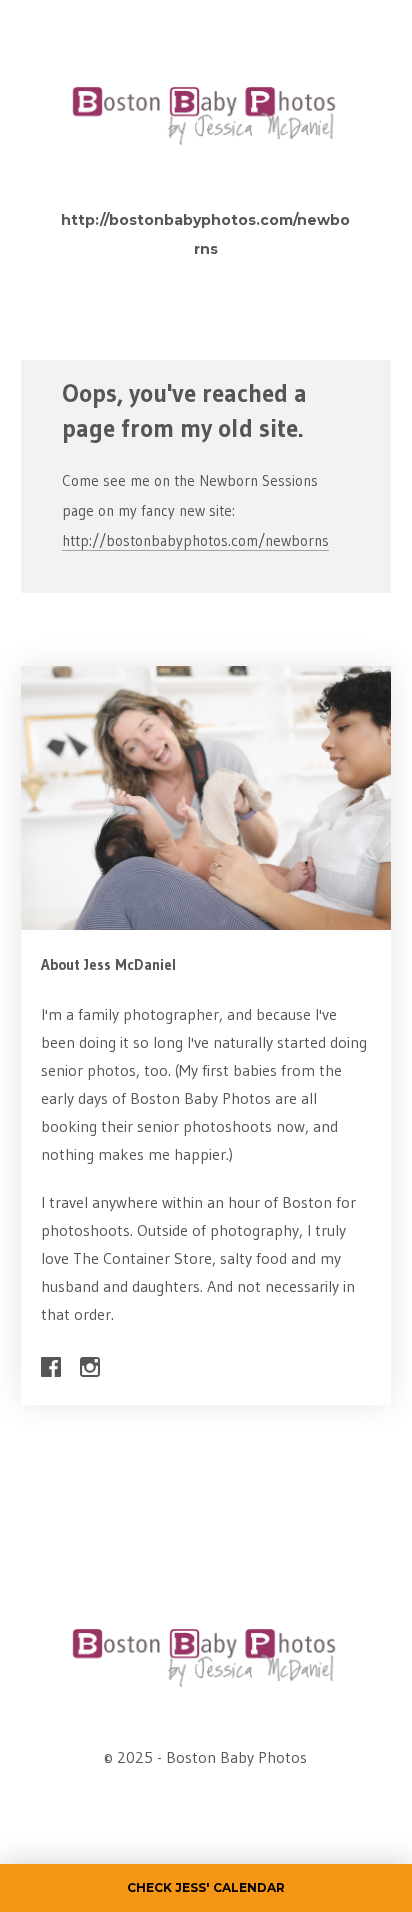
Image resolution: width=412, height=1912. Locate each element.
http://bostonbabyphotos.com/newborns (195, 540)
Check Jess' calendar (206, 1887)
